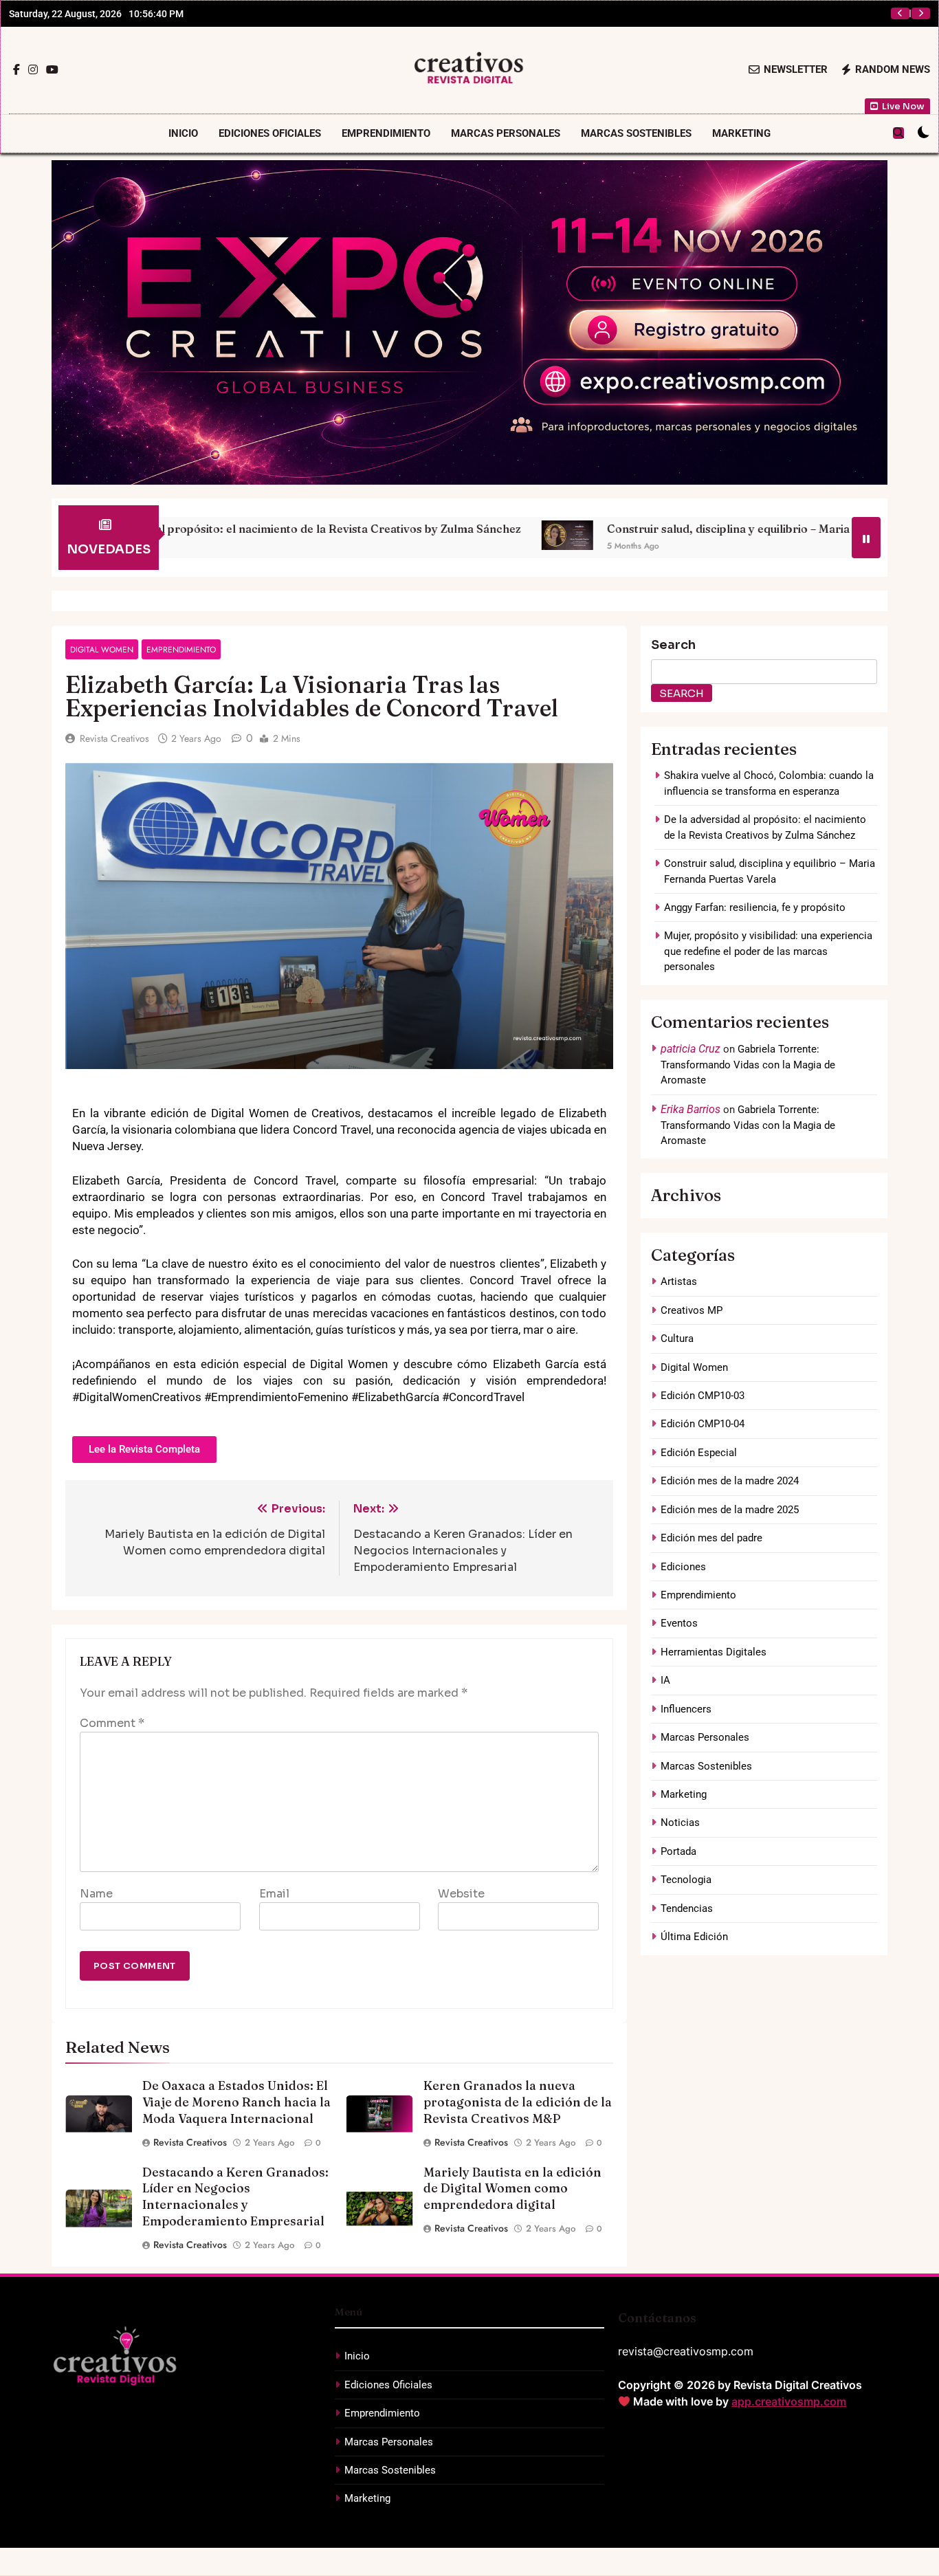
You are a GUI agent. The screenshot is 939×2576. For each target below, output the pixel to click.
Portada (678, 1851)
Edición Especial (699, 1453)
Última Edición (694, 1937)
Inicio (183, 133)
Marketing (741, 133)
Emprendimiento (386, 133)
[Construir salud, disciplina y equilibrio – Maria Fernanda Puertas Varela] (398, 535)
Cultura (677, 1339)
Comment (112, 1723)
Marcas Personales (506, 133)
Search (673, 645)
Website (461, 1894)
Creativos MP (692, 1310)
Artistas (679, 1281)
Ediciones (683, 1567)
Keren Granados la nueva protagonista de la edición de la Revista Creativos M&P (518, 2102)
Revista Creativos (114, 738)
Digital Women (102, 649)
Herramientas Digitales (714, 1652)
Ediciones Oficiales (270, 133)
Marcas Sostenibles (636, 133)
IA (665, 1680)
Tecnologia (686, 1880)
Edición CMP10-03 (703, 1396)
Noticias (680, 1823)
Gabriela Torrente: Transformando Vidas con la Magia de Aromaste (748, 1065)
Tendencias (687, 1908)
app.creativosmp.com (789, 2401)
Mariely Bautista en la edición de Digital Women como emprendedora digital (512, 2189)
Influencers (686, 1709)
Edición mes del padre (711, 1538)
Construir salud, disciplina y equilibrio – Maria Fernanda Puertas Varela (626, 529)
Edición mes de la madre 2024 (730, 1481)
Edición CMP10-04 (703, 1424)
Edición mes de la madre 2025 (730, 1510)
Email (274, 1894)
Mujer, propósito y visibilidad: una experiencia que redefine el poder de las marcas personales (768, 951)
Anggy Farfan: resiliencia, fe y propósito (771, 14)
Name (96, 1894)
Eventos (679, 1623)
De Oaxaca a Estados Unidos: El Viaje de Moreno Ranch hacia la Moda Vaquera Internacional (236, 2102)
